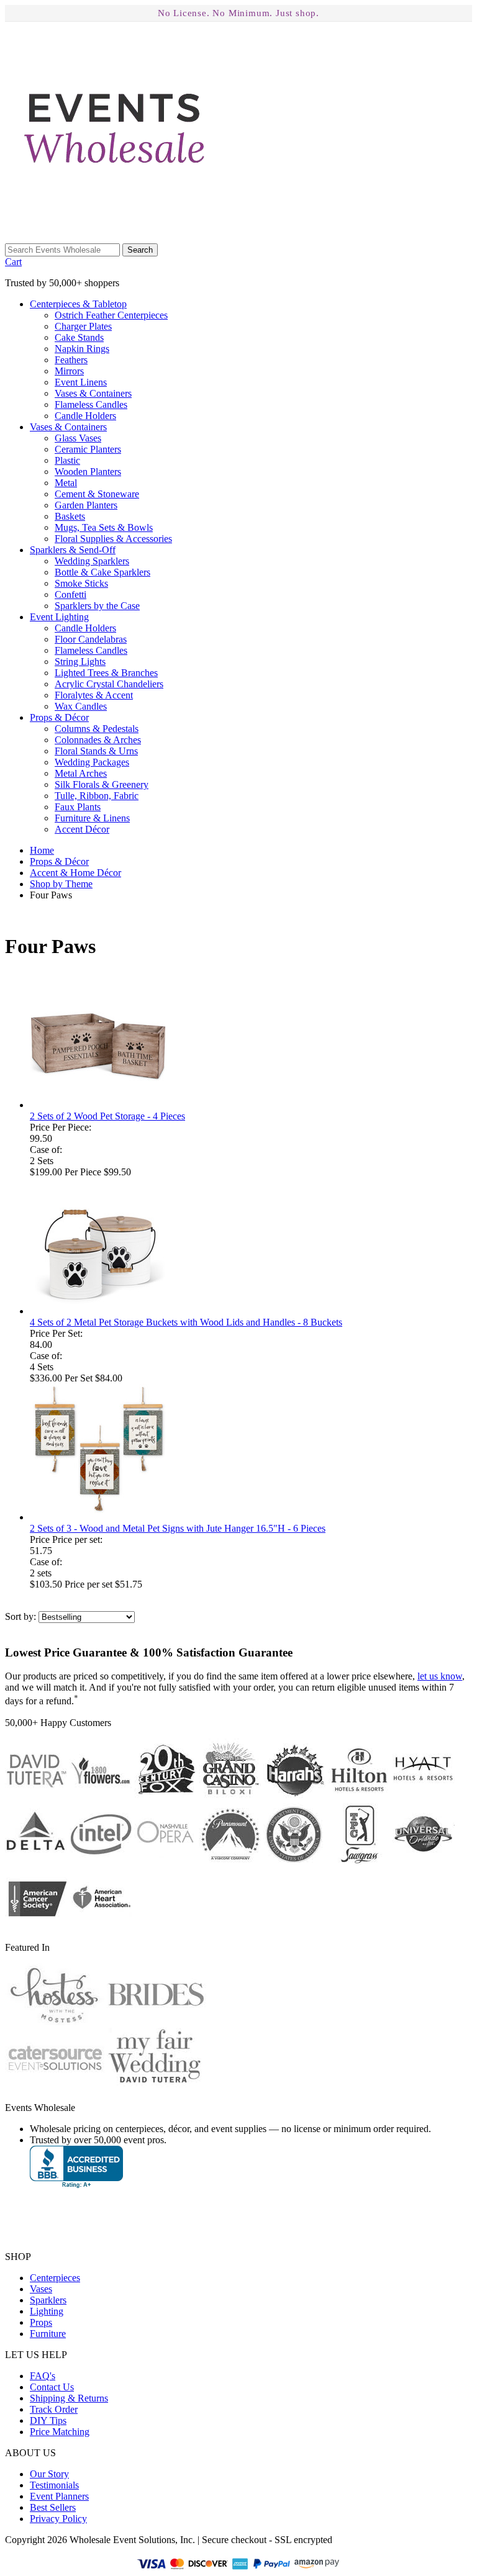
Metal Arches (81, 773)
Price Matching (60, 2432)
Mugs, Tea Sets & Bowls (104, 527)
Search (140, 250)
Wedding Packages (92, 762)
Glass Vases (78, 438)
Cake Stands (79, 337)
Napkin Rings (82, 349)
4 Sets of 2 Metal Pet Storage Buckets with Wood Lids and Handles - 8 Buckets (186, 1322)
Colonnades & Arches (98, 740)
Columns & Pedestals (97, 729)
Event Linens (81, 382)
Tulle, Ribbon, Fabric (97, 796)
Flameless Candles (91, 404)
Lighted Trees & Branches (106, 673)
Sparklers (73, 550)
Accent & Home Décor (75, 873)
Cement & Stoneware (97, 494)
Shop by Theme (61, 884)
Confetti (70, 594)
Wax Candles (81, 706)
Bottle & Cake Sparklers (102, 572)
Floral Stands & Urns (96, 751)
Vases (68, 427)
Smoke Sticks (81, 583)
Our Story (49, 2474)
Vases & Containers (93, 393)
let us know (440, 1676)
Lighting (59, 617)
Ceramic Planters (88, 449)
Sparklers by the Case (97, 606)
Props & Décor (59, 861)
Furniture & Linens (92, 818)
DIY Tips (48, 2420)
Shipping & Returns (69, 2398)
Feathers (71, 360)
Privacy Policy (58, 2519)
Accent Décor (82, 829)
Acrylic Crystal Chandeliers (109, 684)
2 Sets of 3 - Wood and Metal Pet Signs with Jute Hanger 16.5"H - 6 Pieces (178, 1528)
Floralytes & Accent (94, 695)
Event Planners (59, 2496)
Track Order (54, 2409)
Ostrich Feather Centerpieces (111, 315)
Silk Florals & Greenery (102, 784)
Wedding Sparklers (92, 561)
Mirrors (69, 371)
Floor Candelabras (91, 639)
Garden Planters (86, 505)
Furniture (48, 2334)
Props (59, 717)
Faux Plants (78, 807)
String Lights (80, 662)
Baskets (70, 516)
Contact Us (52, 2387)
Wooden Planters (88, 472)
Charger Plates (83, 326)
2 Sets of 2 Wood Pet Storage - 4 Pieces (107, 1116)
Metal (66, 483)
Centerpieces (78, 304)
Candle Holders (85, 416)
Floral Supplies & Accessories (113, 539)
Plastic (67, 460)
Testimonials (54, 2485)
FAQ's (43, 2376)
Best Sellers (53, 2507)
